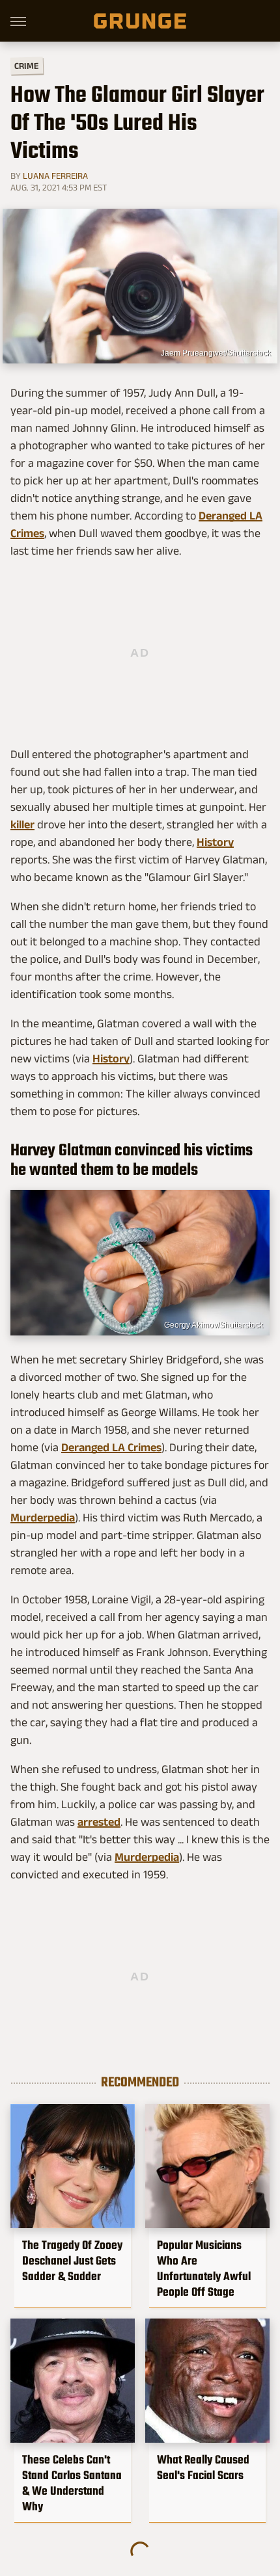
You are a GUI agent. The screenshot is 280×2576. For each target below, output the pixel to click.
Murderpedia (43, 1518)
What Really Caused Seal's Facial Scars (203, 2467)
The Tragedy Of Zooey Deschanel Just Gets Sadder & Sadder (72, 2261)
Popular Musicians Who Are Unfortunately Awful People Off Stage (204, 2268)
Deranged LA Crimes (111, 1447)
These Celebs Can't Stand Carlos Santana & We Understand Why (72, 2483)
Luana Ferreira (55, 176)
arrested (99, 1822)
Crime (27, 66)
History (215, 842)
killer (22, 824)
